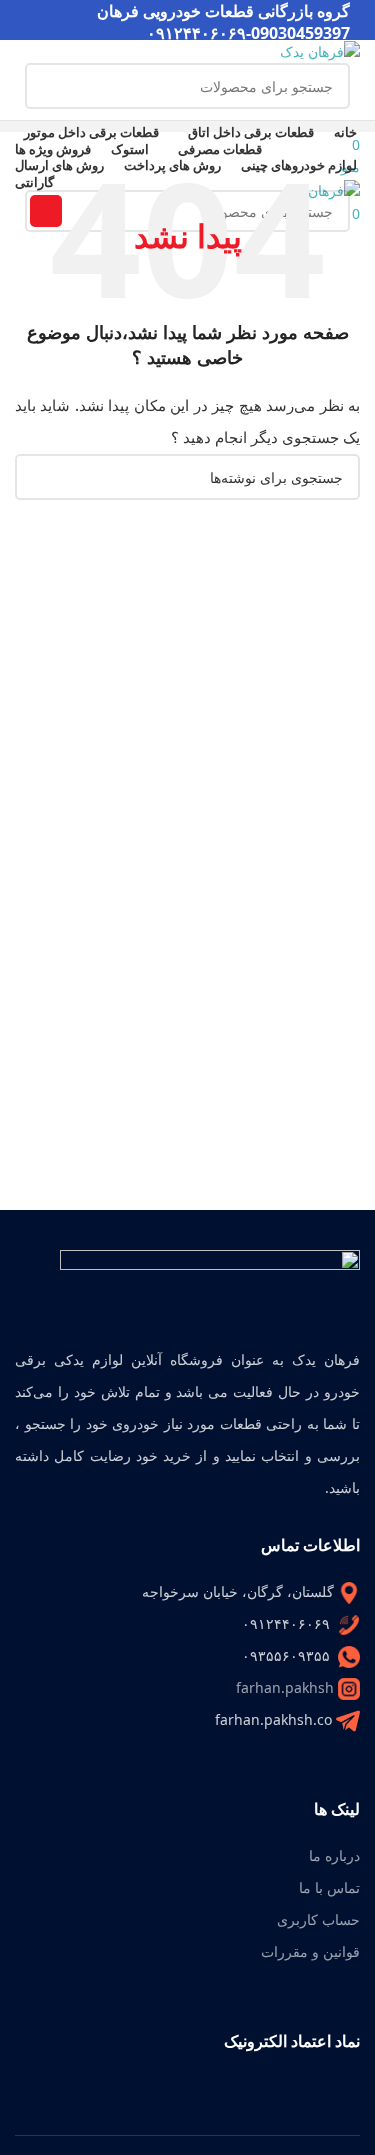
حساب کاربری (318, 1919)
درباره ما (334, 1855)
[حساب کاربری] (354, 119)
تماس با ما (329, 1887)
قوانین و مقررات (310, 1951)
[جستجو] (48, 86)
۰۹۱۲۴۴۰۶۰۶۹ (196, 33)
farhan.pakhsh (285, 1687)
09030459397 (300, 33)
